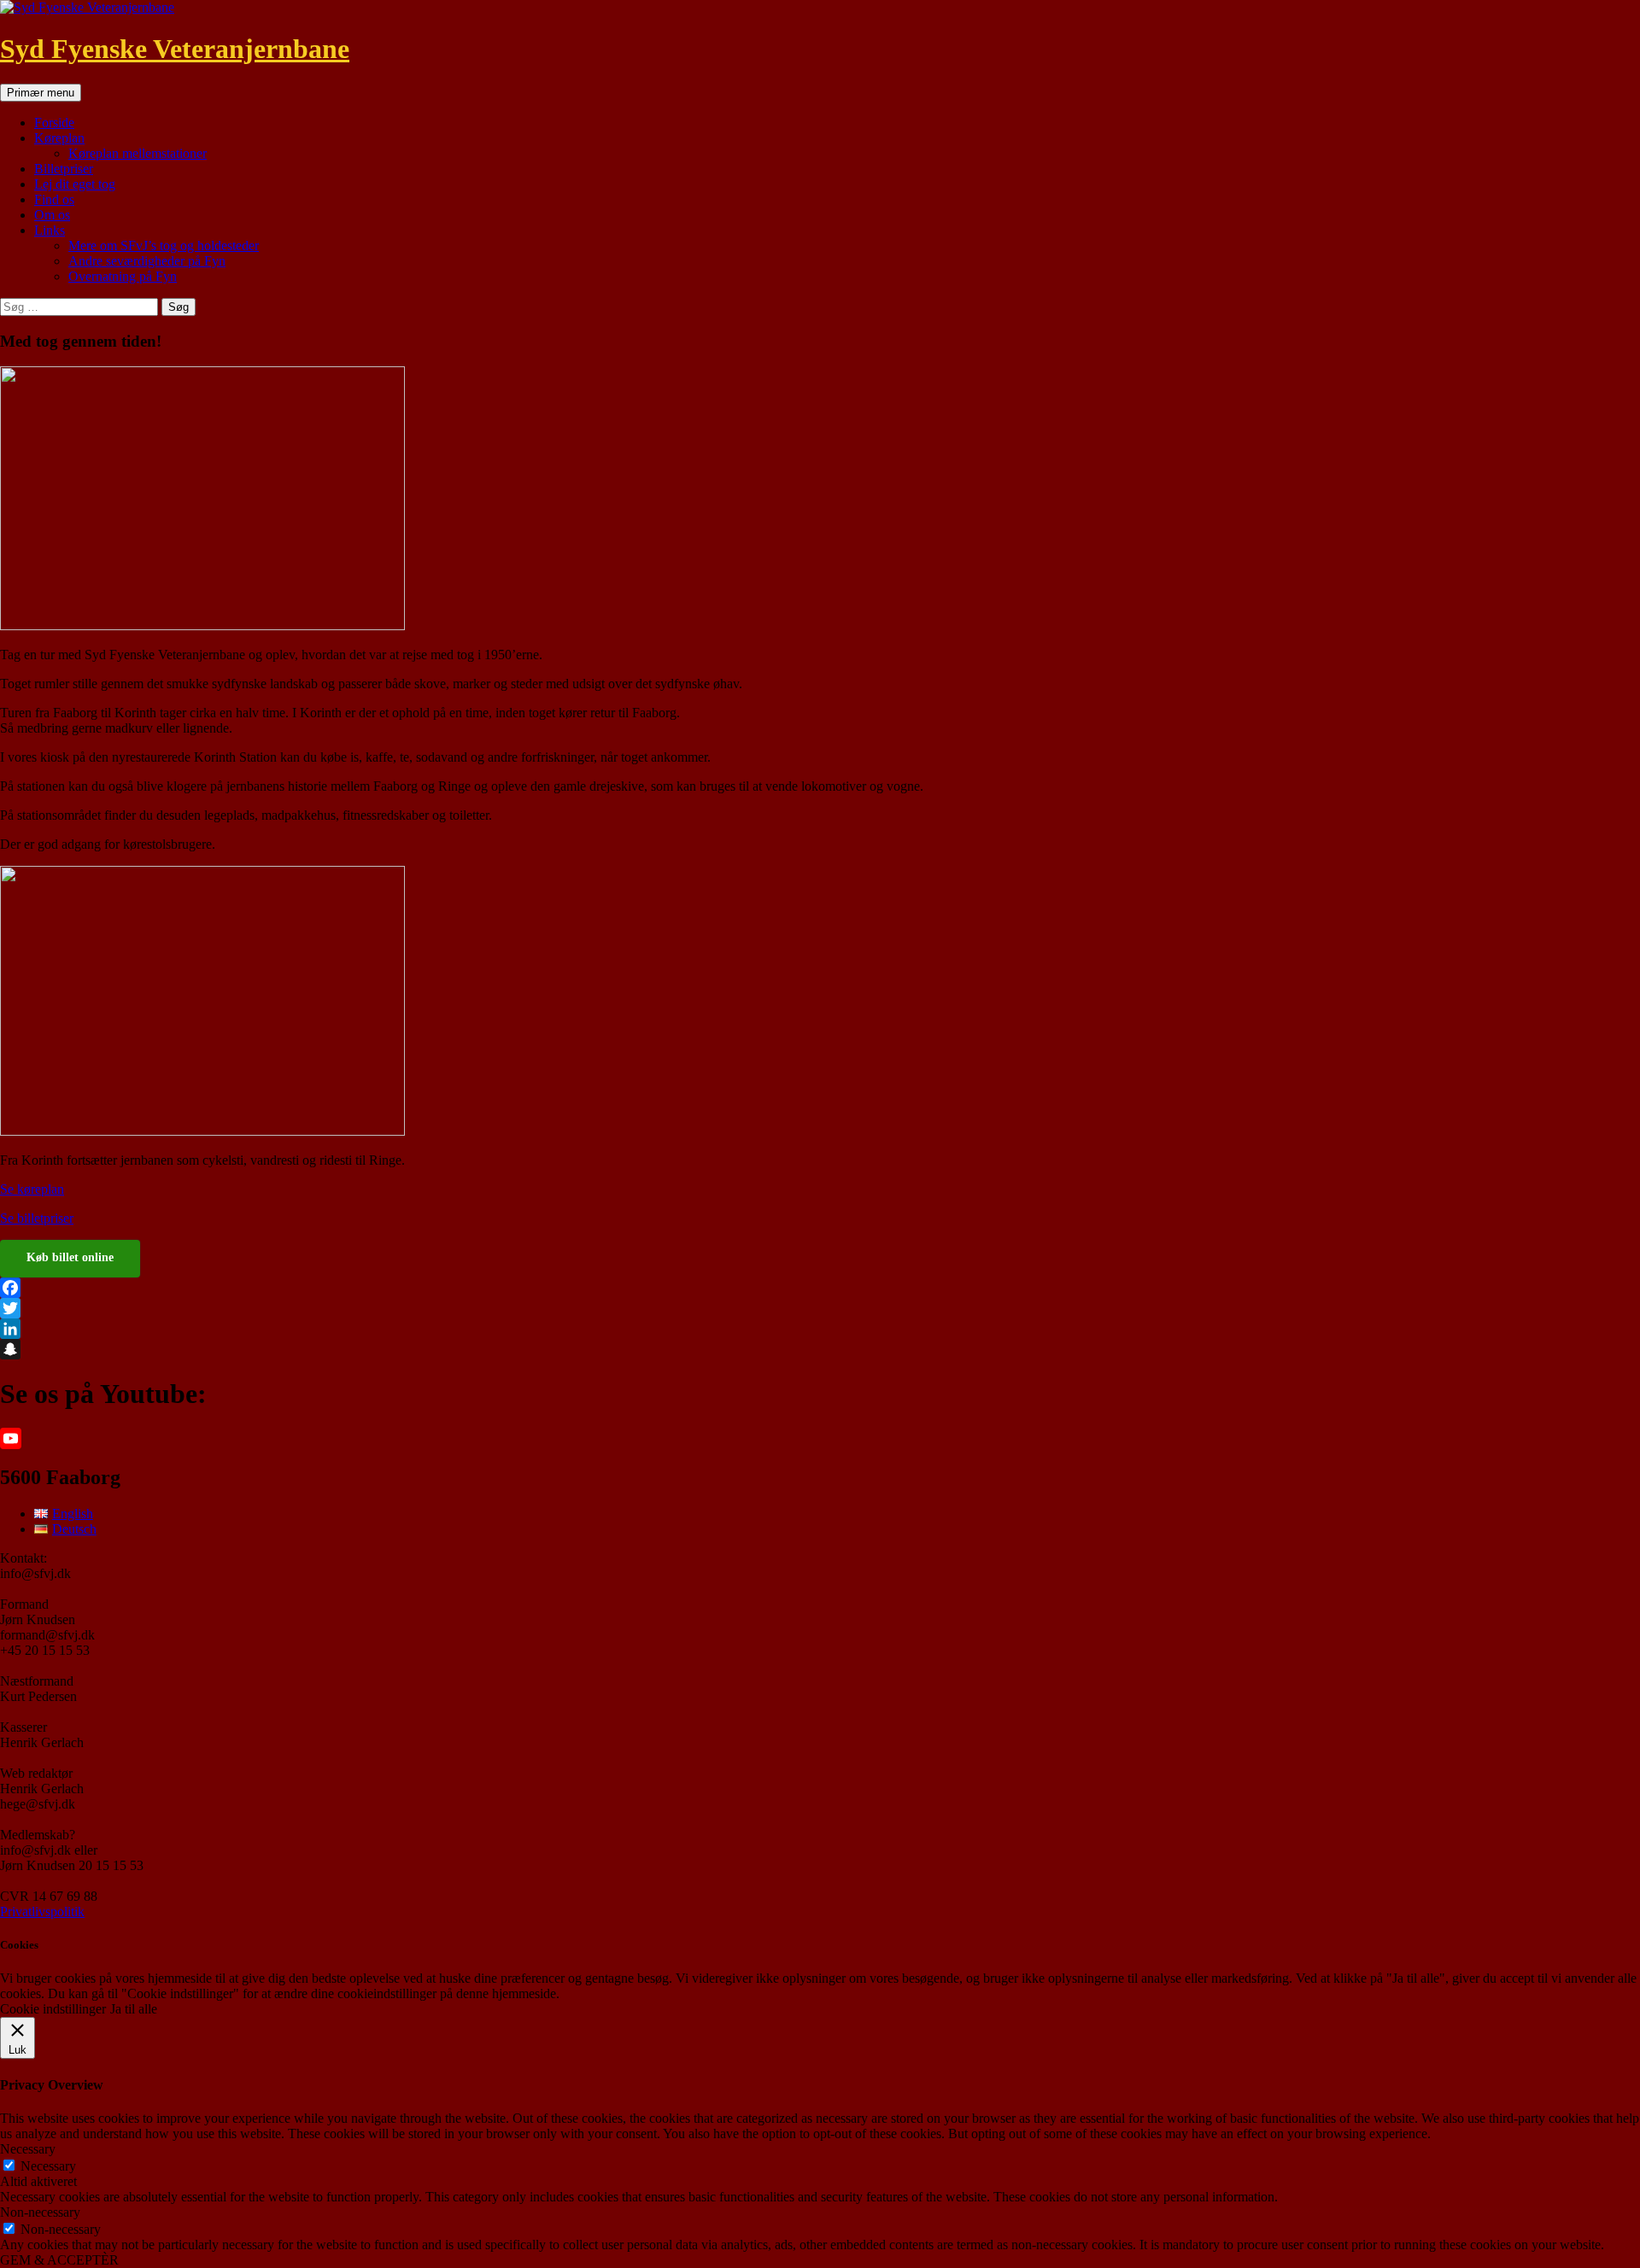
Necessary (48, 2166)
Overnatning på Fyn (123, 276)
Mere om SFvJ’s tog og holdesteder (164, 246)
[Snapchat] (820, 1349)
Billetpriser (64, 169)
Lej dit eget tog (75, 184)
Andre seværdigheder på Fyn (147, 261)
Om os (52, 215)
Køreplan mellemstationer (138, 153)
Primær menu (41, 93)
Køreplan (59, 138)
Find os (54, 199)
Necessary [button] (28, 2149)
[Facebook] (820, 1288)
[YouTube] (820, 1438)
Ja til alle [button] (134, 2009)
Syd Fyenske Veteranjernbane (175, 49)
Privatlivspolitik (42, 1911)
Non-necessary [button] (40, 2212)
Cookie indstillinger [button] (53, 2009)
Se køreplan (32, 1189)
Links (50, 230)
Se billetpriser (37, 1218)
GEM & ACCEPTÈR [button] (59, 2260)
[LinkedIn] (820, 1329)
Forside (54, 123)
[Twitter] (820, 1308)
